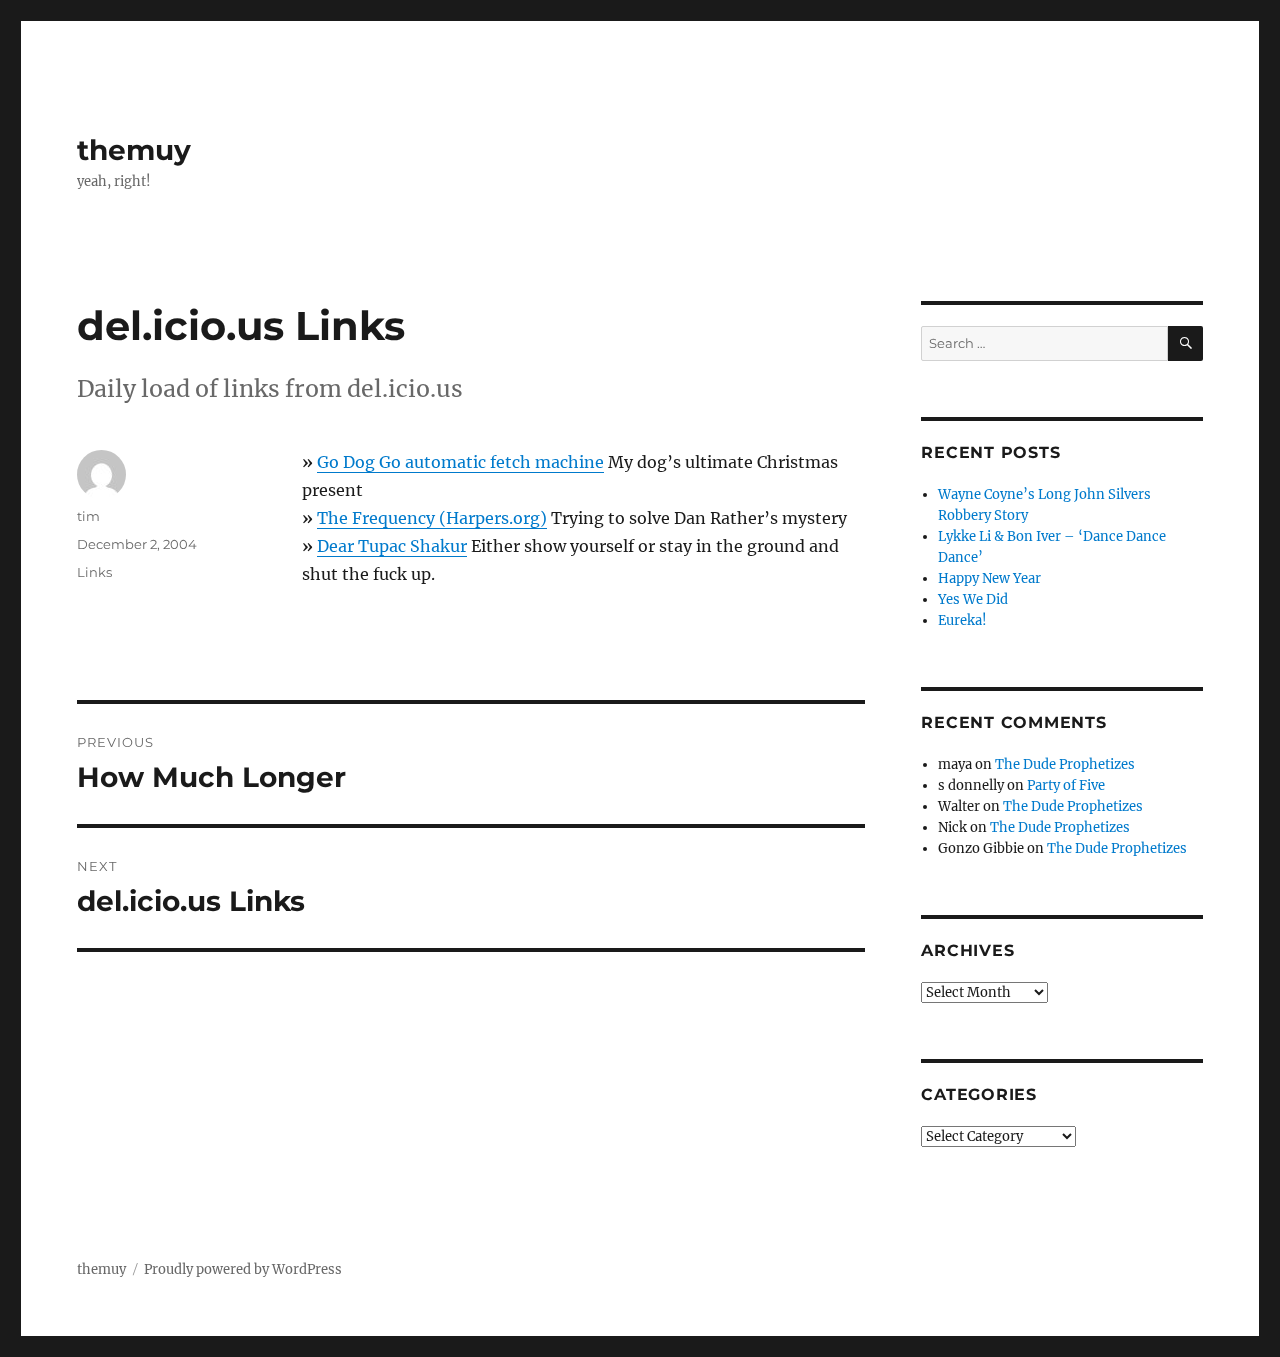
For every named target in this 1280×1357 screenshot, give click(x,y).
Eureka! (962, 620)
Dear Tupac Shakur (392, 546)
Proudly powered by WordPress (243, 1269)
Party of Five (1066, 785)
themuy (134, 150)
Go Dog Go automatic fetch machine (460, 462)
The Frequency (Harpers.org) (432, 518)
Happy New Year (989, 578)
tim (88, 516)
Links (94, 572)
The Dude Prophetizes (1065, 764)
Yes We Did (973, 599)
